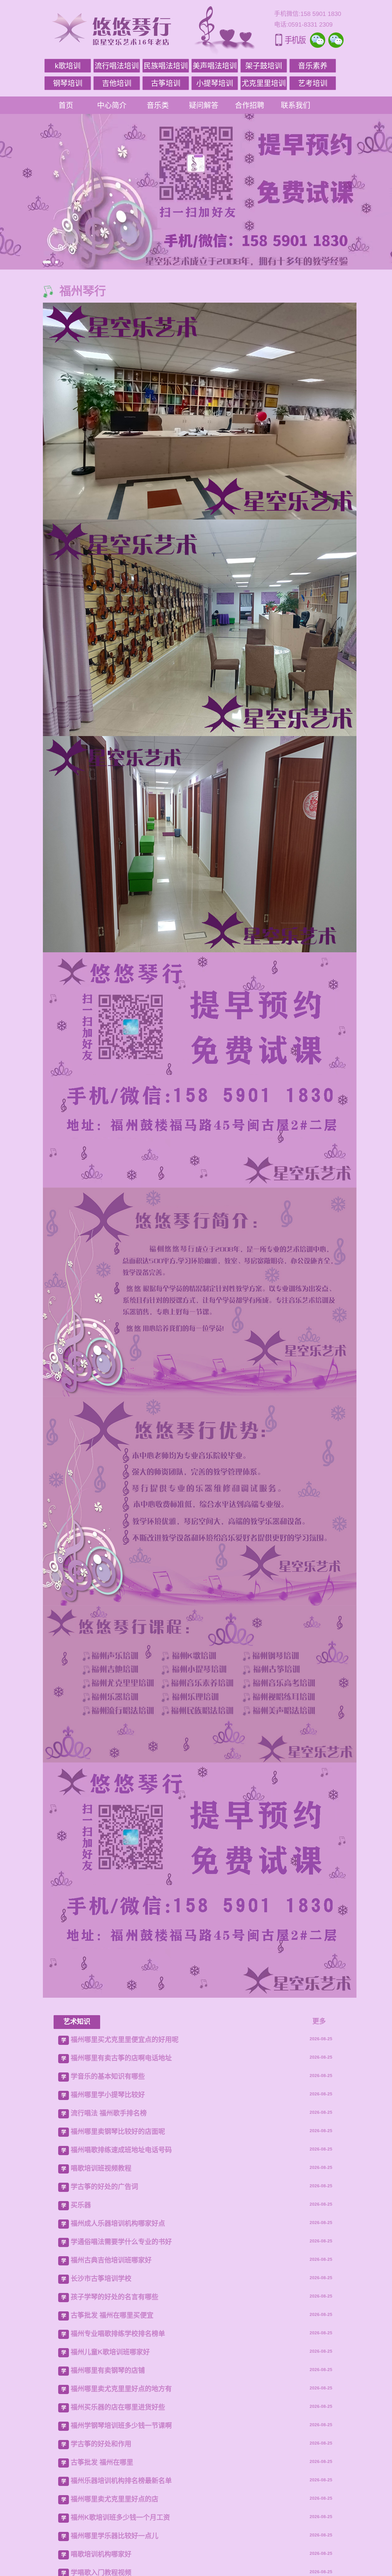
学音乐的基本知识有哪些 (108, 2076)
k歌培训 (68, 66)
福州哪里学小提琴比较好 (108, 2095)
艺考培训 (313, 83)
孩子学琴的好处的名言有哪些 (115, 2297)
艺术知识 (77, 2021)
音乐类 (158, 105)
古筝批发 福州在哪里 (102, 2462)
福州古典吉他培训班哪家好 (111, 2260)
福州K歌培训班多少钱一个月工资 (120, 2517)
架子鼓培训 (264, 66)
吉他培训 (117, 83)
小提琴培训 (215, 83)
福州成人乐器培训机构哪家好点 (118, 2223)
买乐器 (81, 2205)
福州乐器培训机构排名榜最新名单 (121, 2481)
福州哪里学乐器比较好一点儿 (115, 2536)
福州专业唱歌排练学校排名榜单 (118, 2334)
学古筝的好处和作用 (101, 2444)
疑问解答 (204, 105)
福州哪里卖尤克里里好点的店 (115, 2499)
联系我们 (296, 105)
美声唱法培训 (215, 66)
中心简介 (112, 105)
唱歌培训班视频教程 (101, 2168)
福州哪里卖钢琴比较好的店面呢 (118, 2131)
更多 (319, 2021)
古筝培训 (166, 83)
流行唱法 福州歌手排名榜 (109, 2113)
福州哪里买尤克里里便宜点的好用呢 (125, 2040)
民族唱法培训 (166, 66)
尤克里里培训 (264, 83)
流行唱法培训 (117, 66)
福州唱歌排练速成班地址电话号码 (121, 2150)
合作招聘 (250, 105)
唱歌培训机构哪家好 (101, 2554)
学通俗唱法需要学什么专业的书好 (121, 2242)
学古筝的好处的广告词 (104, 2187)
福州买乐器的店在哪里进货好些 (118, 2407)
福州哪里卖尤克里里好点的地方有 (121, 2389)
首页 (66, 105)
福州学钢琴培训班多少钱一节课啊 (121, 2425)
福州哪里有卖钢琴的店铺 (108, 2370)
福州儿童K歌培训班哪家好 (110, 2352)
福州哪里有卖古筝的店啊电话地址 (121, 2058)
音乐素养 (313, 66)
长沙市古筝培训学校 (101, 2278)
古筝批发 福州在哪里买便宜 (112, 2315)
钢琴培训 (68, 83)
